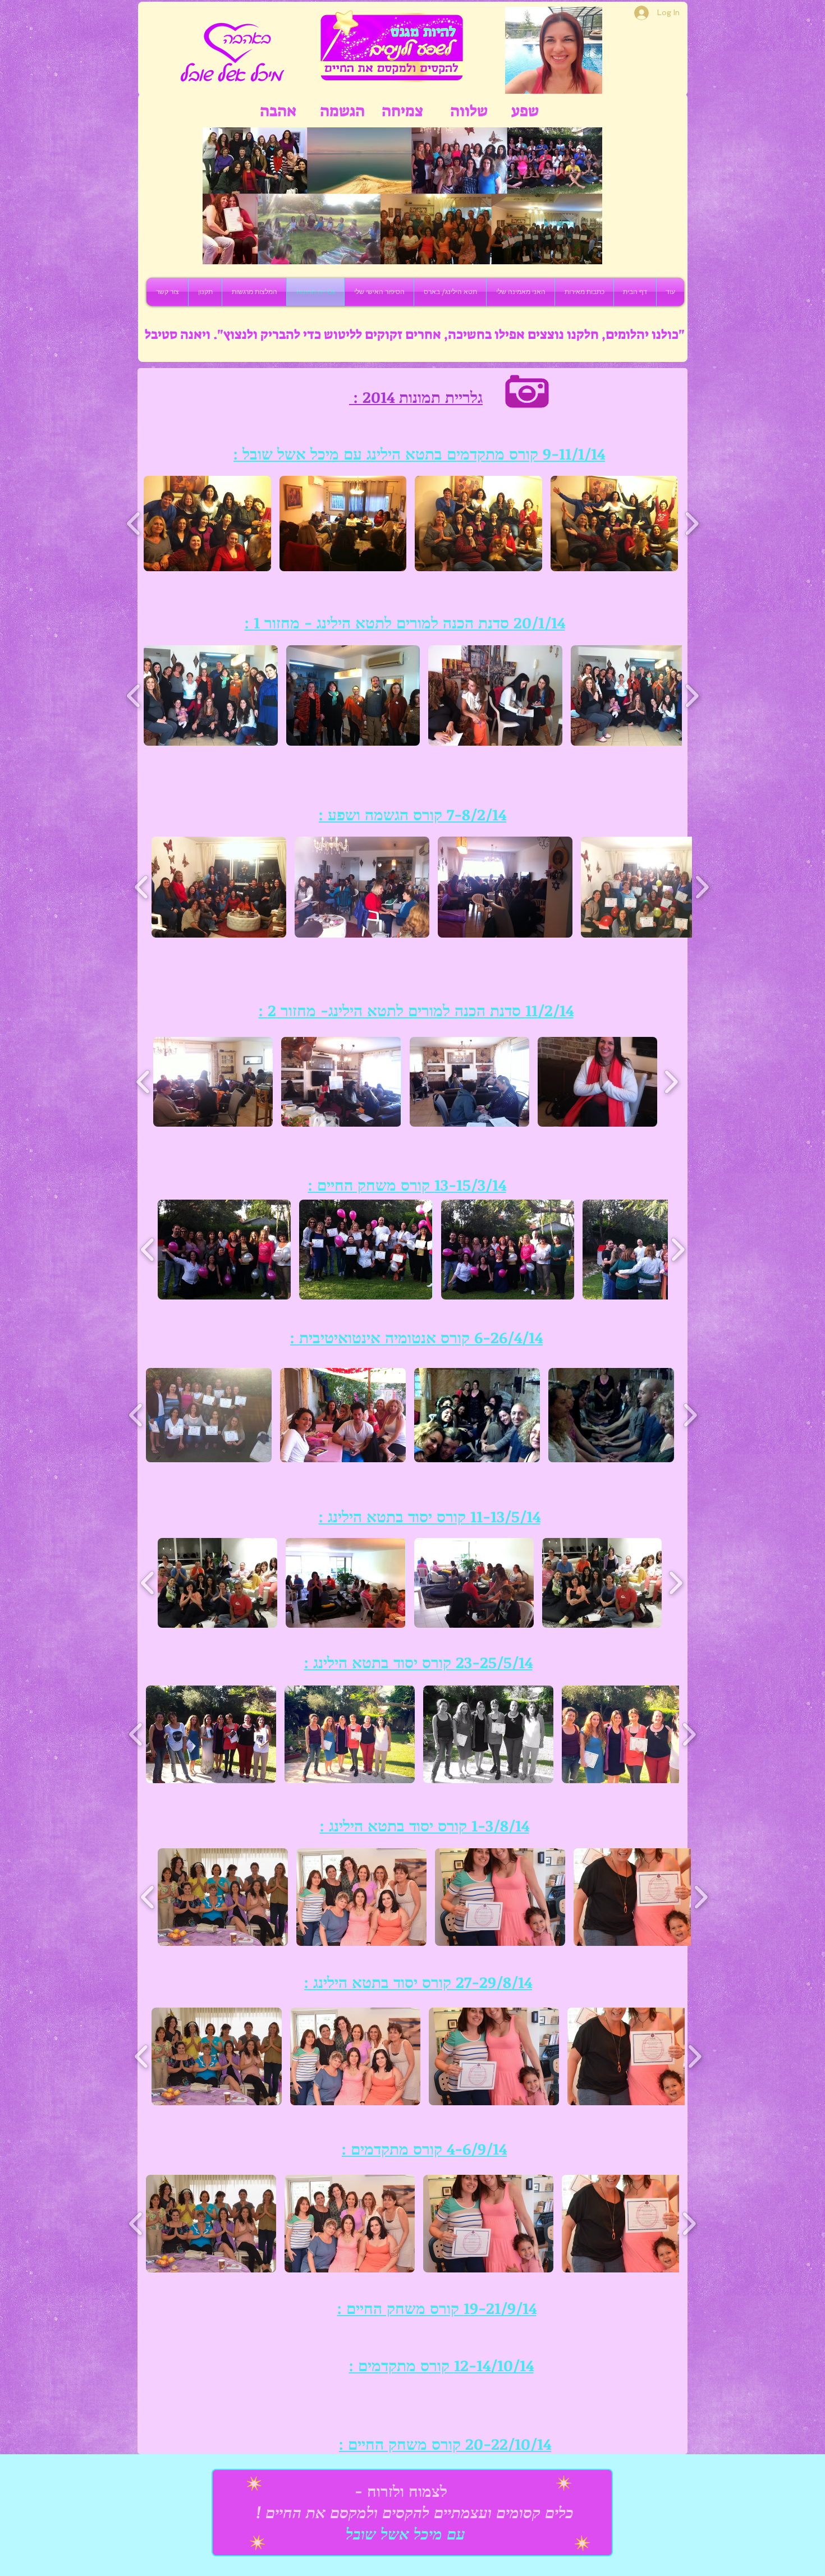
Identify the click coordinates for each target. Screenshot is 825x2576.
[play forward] (692, 524)
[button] (207, 524)
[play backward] (134, 524)
